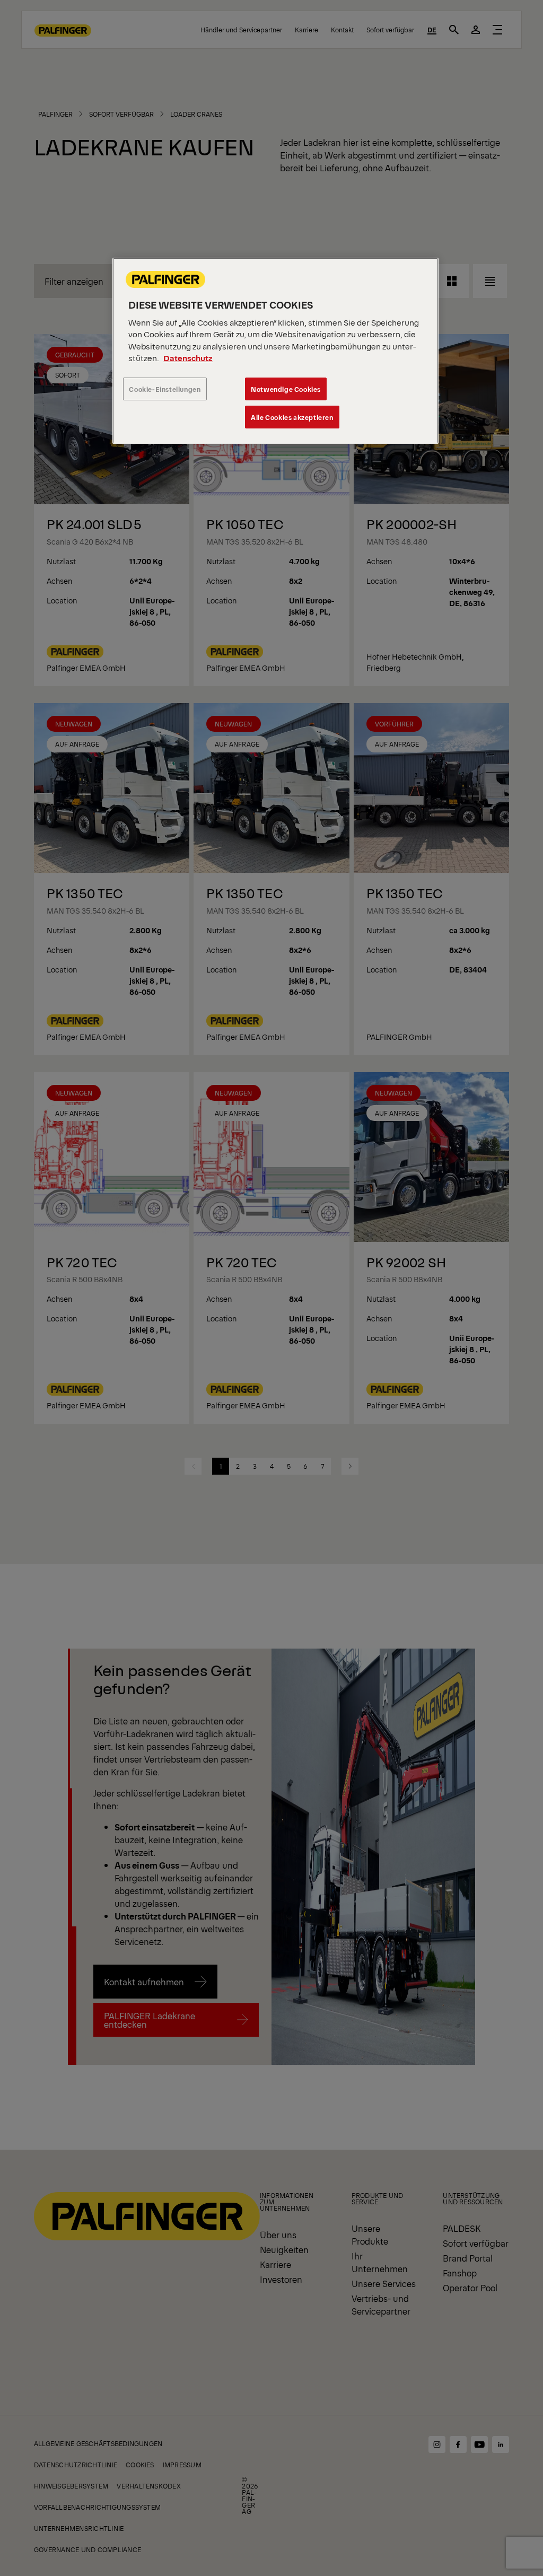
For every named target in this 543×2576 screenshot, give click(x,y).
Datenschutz (188, 358)
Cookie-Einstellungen (165, 389)
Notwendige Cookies (286, 389)
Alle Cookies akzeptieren (292, 417)
